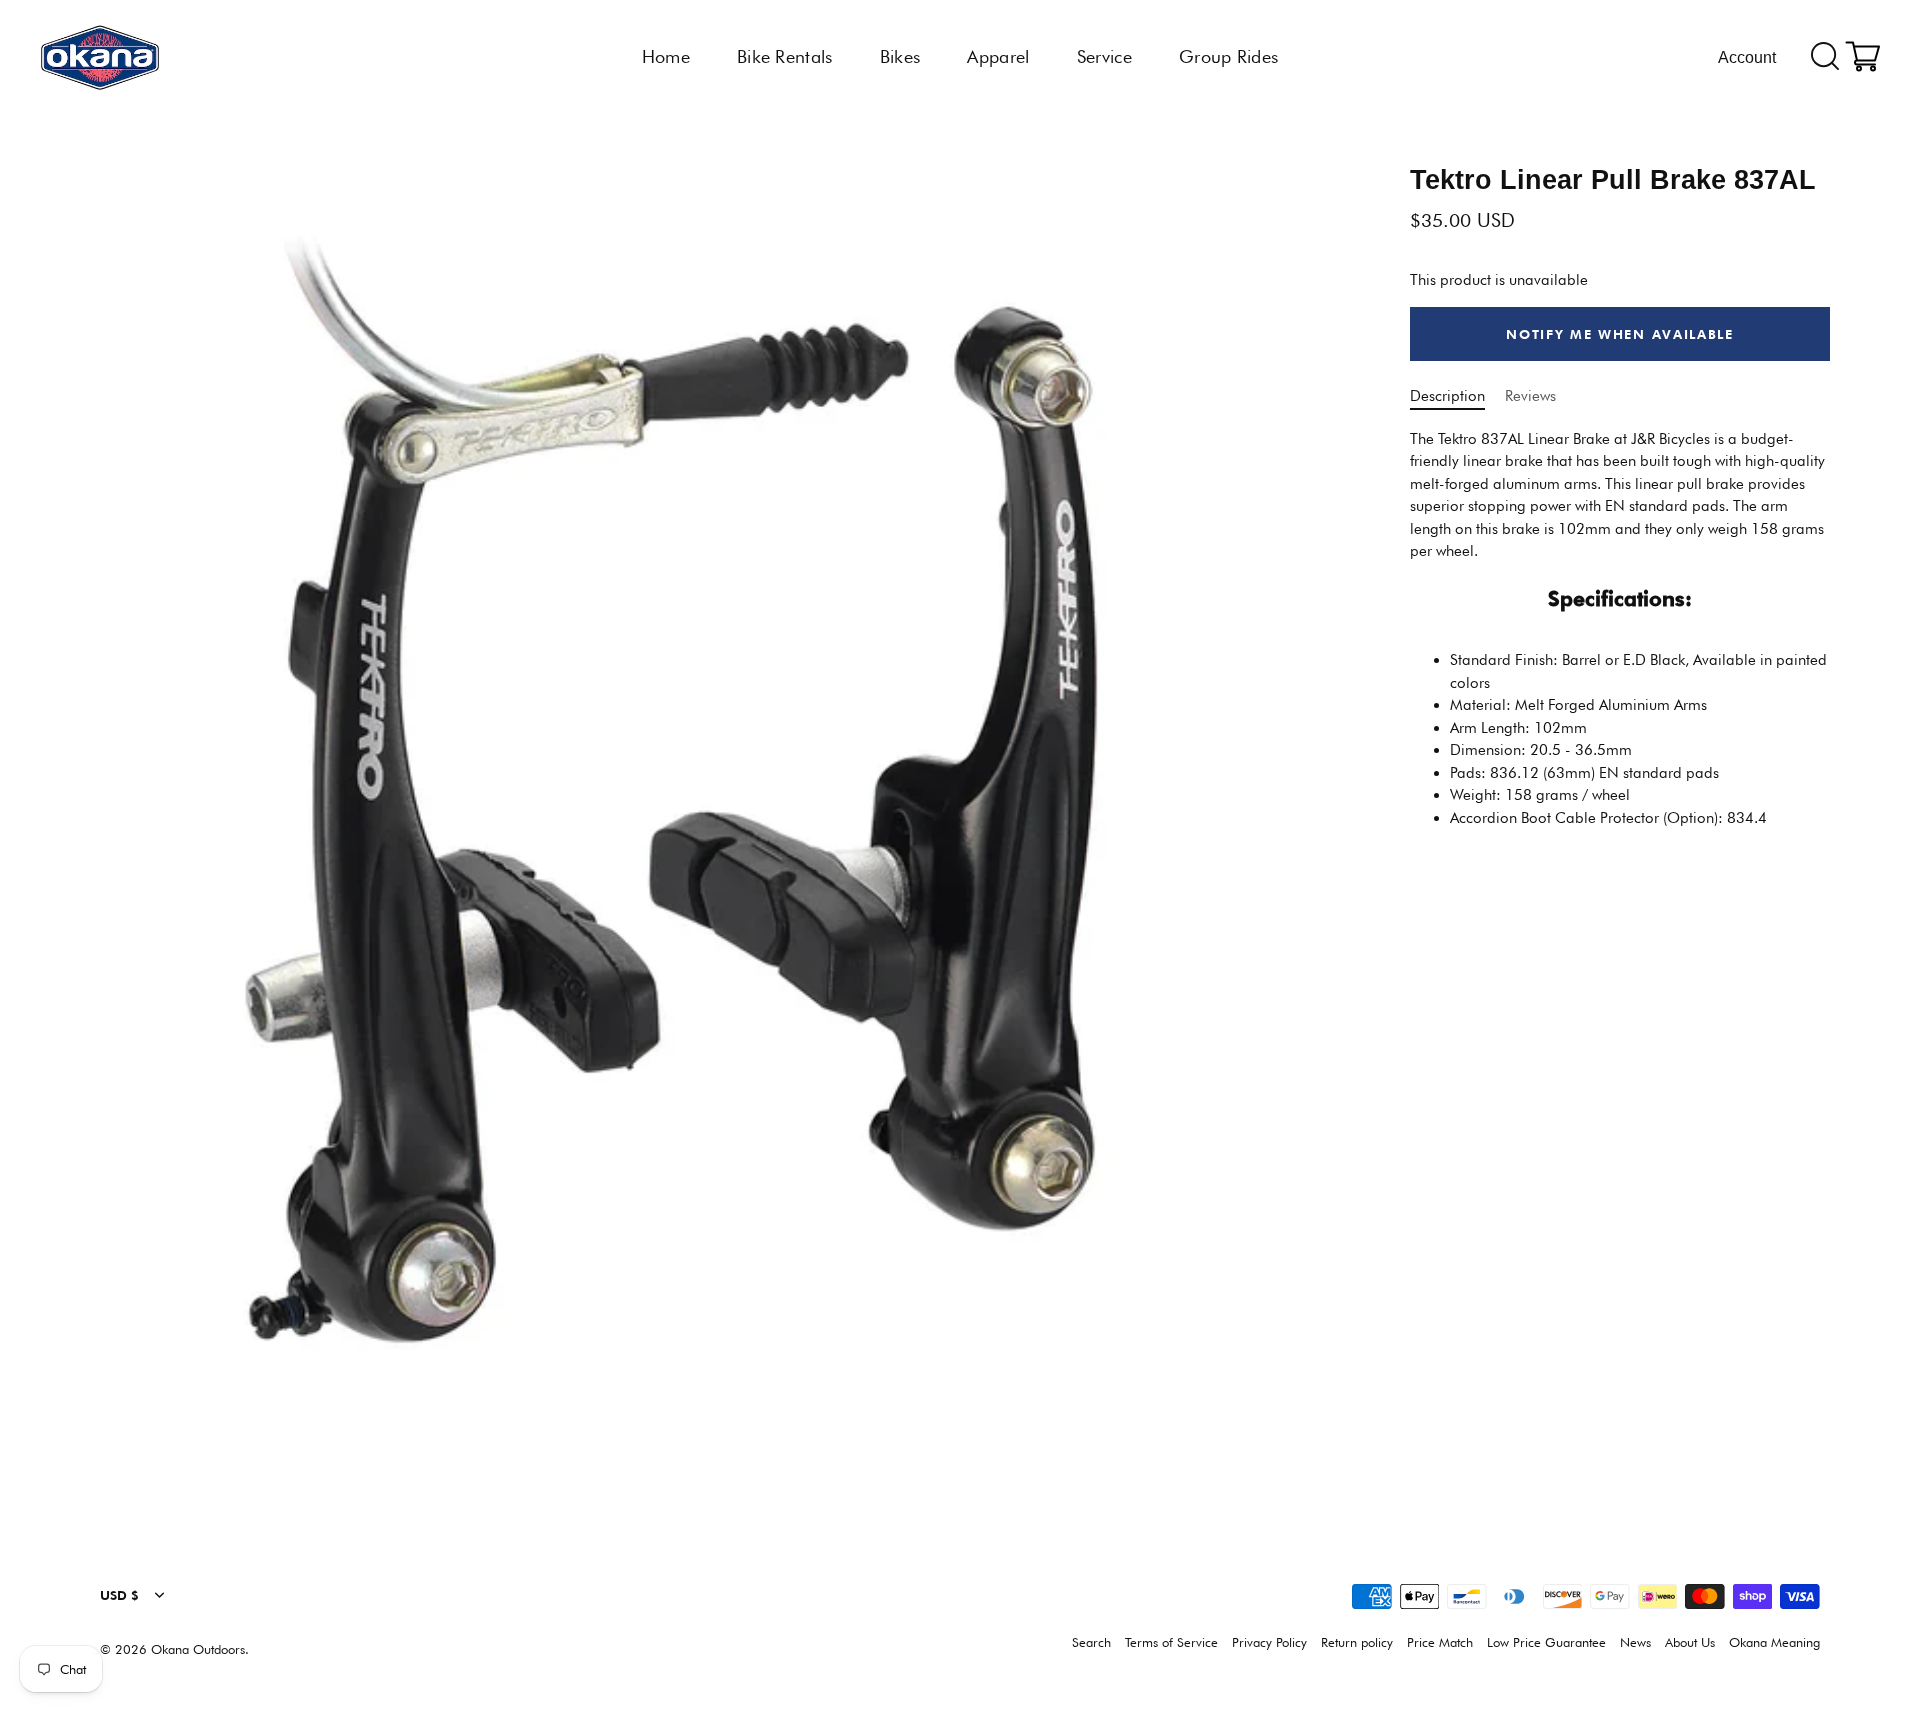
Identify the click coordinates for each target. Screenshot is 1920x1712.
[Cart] (1862, 57)
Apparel (998, 56)
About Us (1690, 1642)
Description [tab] (1447, 397)
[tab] (1620, 636)
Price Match (1440, 1642)
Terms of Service (1171, 1642)
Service (1104, 56)
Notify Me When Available (1620, 334)
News (1635, 1642)
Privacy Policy (1269, 1642)
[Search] (1825, 57)
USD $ (119, 1595)
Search (1091, 1642)
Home (666, 56)
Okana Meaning (1774, 1642)
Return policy (1357, 1642)
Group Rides (1228, 56)
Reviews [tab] (1530, 397)
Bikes (900, 56)
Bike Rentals (785, 56)
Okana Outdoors (198, 1649)
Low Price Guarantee (1546, 1642)
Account (1747, 57)
